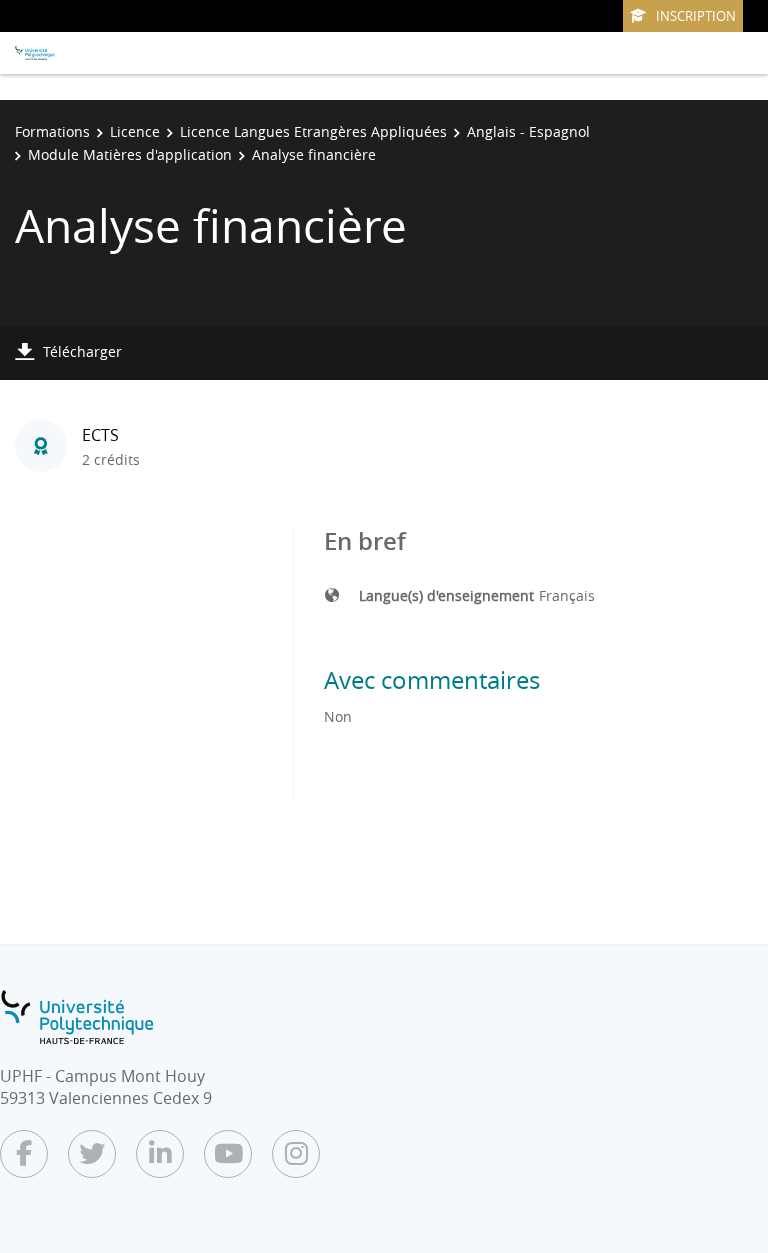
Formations (52, 131)
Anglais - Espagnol (528, 131)
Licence (135, 131)
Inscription (696, 16)
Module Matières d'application (130, 154)
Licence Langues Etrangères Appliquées (313, 131)
